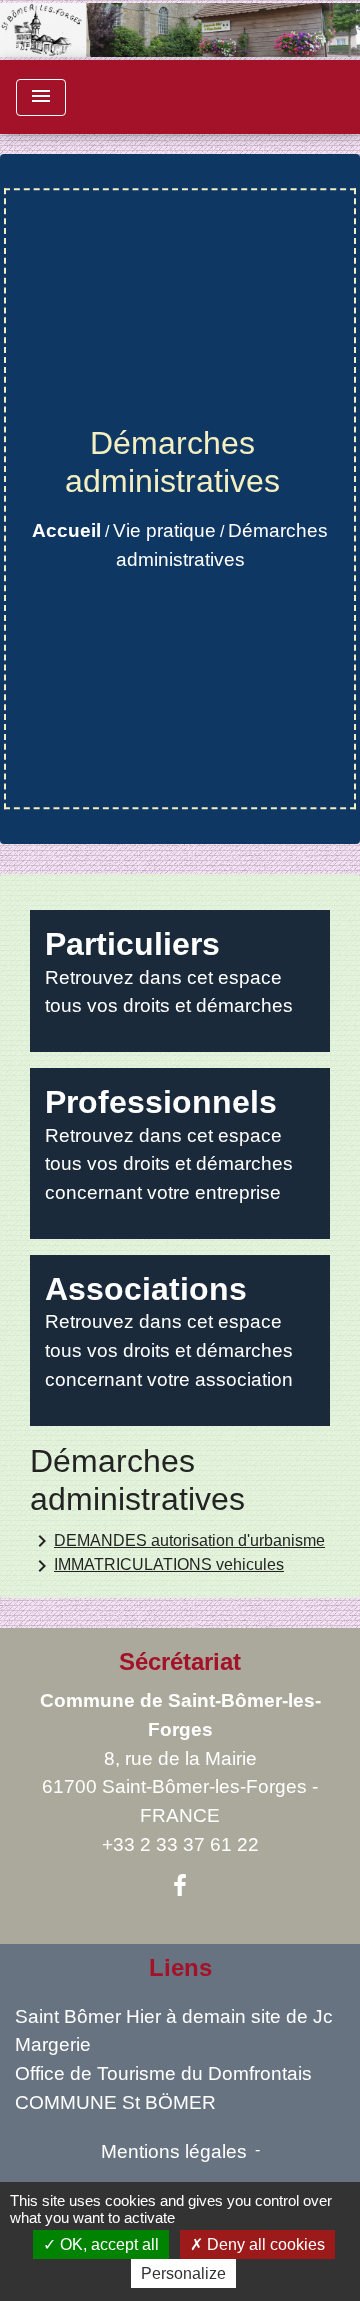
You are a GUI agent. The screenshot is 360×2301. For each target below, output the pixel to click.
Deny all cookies (264, 2244)
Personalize (183, 2273)
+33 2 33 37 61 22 (180, 1844)
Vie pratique (164, 530)
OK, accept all (107, 2244)
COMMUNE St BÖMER (115, 2102)
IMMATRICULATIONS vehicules (157, 1566)
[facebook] (180, 1886)
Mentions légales (174, 2151)
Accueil (66, 530)
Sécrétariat (180, 1661)
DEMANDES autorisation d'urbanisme (177, 1541)
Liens (180, 1967)
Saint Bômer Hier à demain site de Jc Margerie (174, 2031)
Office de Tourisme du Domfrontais (163, 2073)
